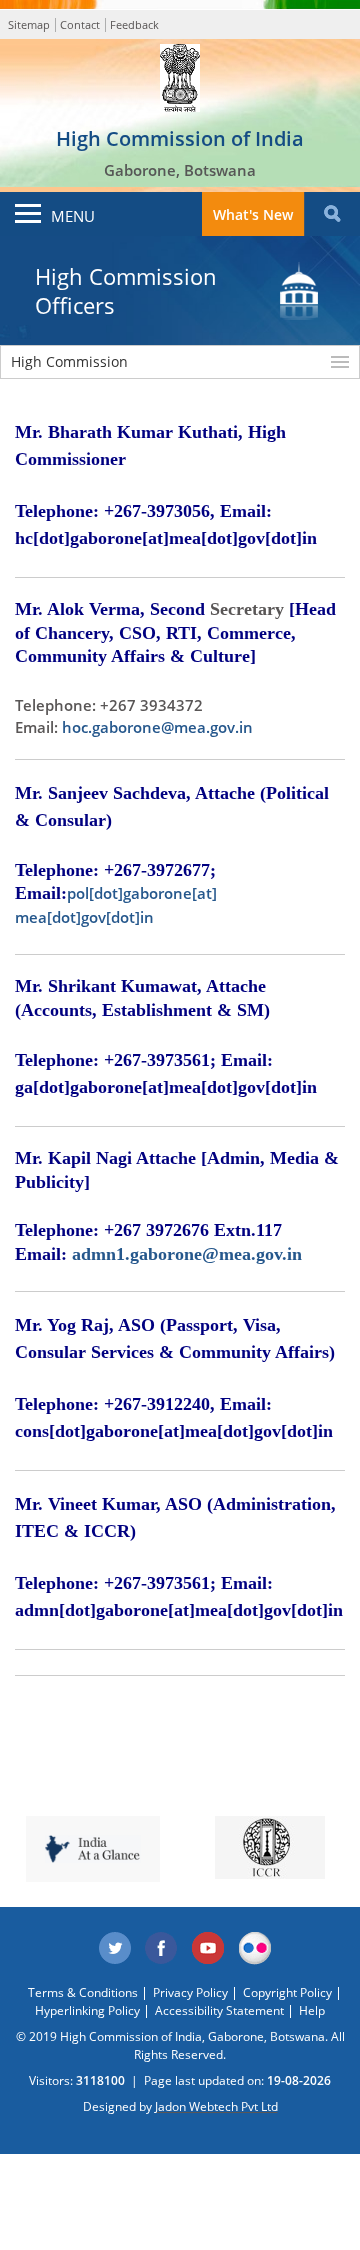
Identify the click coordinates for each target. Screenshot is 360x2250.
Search (332, 214)
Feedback (134, 24)
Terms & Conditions (83, 1992)
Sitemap (29, 24)
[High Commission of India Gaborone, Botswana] (180, 73)
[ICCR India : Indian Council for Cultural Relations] (270, 1847)
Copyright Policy (287, 1992)
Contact (80, 24)
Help (312, 2010)
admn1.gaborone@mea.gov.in (187, 1254)
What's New (253, 214)
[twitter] (115, 1949)
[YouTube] (209, 1949)
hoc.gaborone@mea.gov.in (157, 727)
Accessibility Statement (219, 2010)
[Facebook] (162, 1949)
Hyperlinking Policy (87, 2010)
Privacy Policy (190, 1992)
